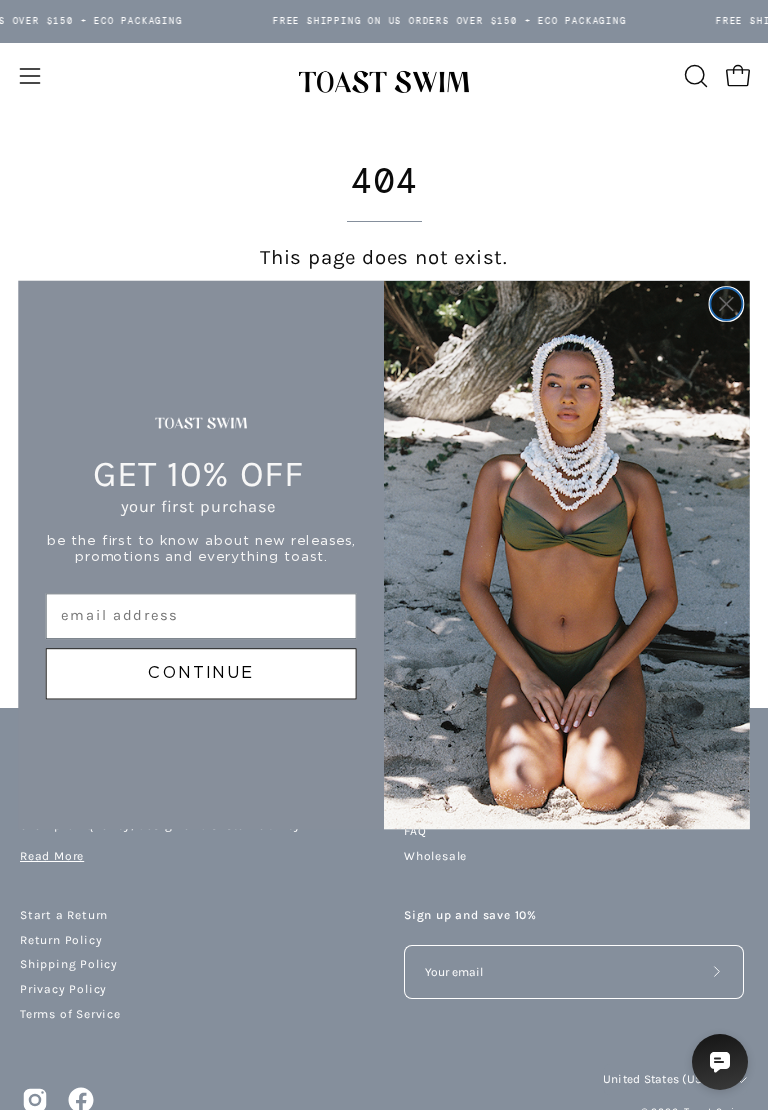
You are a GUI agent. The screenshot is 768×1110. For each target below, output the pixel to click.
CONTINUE (201, 674)
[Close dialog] (726, 304)
